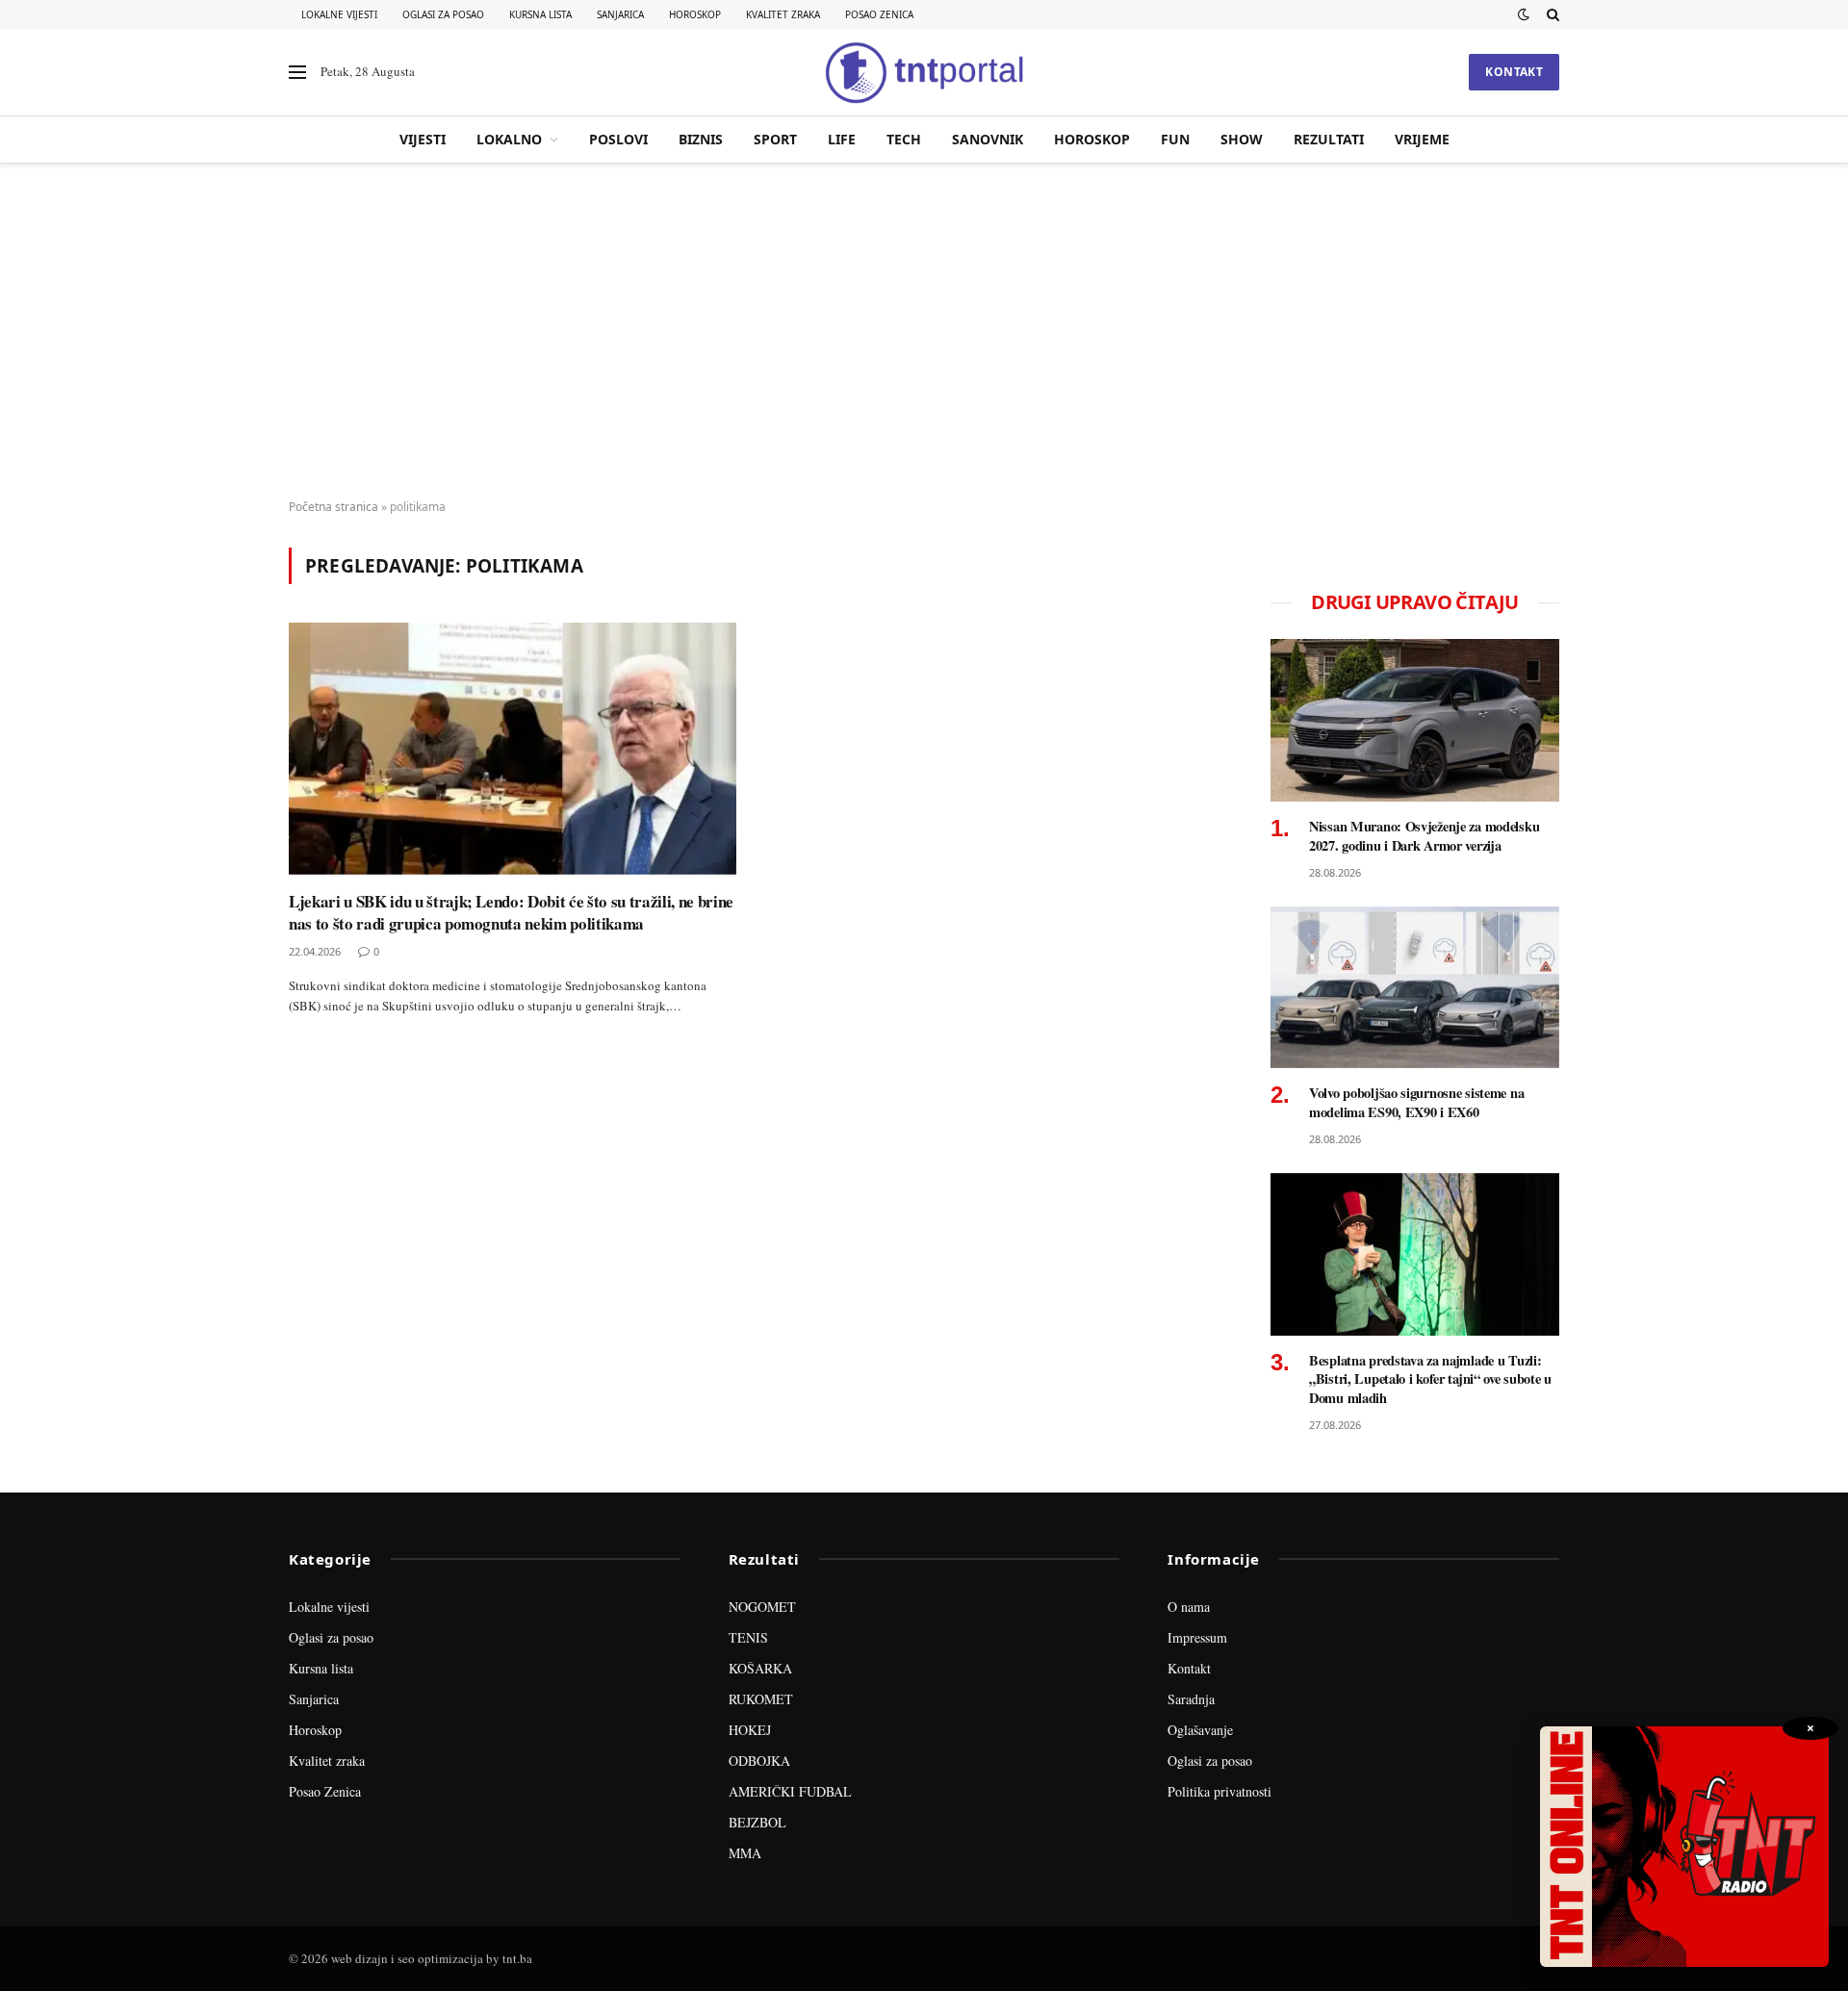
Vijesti (423, 139)
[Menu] (297, 73)
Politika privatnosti (1219, 1791)
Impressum (1197, 1637)
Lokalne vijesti (339, 14)
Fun (1175, 139)
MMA (745, 1853)
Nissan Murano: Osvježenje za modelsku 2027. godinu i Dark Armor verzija (1424, 836)
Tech (904, 139)
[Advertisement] (924, 332)
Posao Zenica (879, 14)
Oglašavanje (1200, 1730)
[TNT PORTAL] (924, 72)
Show (1242, 139)
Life (842, 139)
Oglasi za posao (443, 14)
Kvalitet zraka (783, 14)
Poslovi (618, 139)
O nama (1189, 1607)
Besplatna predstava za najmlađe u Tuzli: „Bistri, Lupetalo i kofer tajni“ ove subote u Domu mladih (1430, 1379)
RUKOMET (761, 1699)
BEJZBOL (757, 1822)
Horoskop (695, 14)
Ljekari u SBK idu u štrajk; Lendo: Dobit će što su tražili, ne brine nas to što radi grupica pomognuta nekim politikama (511, 912)
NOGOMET (762, 1607)
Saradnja (1191, 1699)
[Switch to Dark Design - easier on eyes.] (1524, 14)
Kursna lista (540, 14)
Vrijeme (1422, 139)
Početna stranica (334, 507)
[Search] (1551, 14)
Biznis (701, 139)
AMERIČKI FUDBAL (790, 1791)
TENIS (748, 1637)
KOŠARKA (760, 1668)
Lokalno (509, 139)
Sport (775, 139)
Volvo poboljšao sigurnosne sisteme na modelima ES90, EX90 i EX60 (1416, 1102)
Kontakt (1514, 72)
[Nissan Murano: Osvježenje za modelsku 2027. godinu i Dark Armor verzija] (1415, 720)
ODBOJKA (759, 1761)
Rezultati (1329, 139)
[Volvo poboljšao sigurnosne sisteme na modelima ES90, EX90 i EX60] (1415, 988)
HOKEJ (750, 1730)
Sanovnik (988, 139)
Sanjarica (620, 14)
